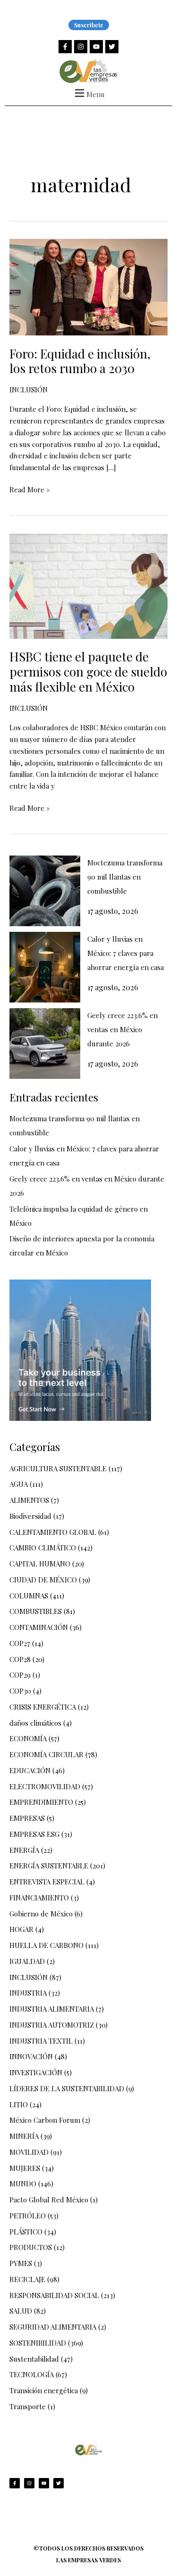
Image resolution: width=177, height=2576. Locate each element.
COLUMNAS (29, 1596)
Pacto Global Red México (49, 2200)
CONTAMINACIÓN (39, 1627)
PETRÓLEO (28, 2216)
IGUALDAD (27, 1961)
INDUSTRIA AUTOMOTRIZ (52, 2025)
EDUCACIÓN (30, 1770)
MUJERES (25, 2168)
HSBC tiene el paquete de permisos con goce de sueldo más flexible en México (88, 672)
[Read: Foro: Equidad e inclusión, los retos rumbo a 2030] (88, 286)
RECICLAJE (27, 2279)
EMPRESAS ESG (34, 1834)
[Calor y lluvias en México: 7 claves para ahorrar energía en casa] (45, 967)
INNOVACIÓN (31, 2056)
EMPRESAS (27, 1818)
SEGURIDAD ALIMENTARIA (53, 2327)
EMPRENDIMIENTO (41, 1802)
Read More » (30, 489)
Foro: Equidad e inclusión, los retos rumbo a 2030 (80, 361)
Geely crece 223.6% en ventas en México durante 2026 (122, 1029)
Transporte (28, 2406)
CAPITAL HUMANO (40, 1564)
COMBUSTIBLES (36, 1611)
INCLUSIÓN (29, 390)
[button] (88, 93)
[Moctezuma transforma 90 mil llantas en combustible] (45, 891)
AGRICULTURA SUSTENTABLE (58, 1468)
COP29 (20, 1675)
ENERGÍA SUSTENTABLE (49, 1866)
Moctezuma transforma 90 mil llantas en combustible (125, 877)
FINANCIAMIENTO (39, 1898)
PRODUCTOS (31, 2247)
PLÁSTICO (26, 2232)
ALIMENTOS (29, 1500)
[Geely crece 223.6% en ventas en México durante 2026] (45, 1043)
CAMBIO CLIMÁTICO (43, 1548)
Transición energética (44, 2390)
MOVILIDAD (29, 2152)
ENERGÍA (24, 1850)
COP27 (20, 1643)
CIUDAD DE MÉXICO (43, 1580)
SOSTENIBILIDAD (38, 2343)
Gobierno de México (41, 1914)
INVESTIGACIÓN (36, 2072)
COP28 (20, 1659)
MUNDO (23, 2184)
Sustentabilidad (34, 2359)
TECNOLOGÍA (32, 2374)
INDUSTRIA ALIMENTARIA (52, 2009)
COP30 (20, 1691)
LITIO (19, 2104)
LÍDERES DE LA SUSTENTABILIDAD (67, 2088)
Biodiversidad (30, 1516)
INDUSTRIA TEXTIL (41, 2041)
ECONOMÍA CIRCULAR (46, 1754)
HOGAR (21, 1929)
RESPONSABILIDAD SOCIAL (54, 2295)
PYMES (21, 2263)
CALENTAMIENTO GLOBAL (53, 1532)
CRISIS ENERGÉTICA (43, 1707)
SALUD (21, 2311)
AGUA (19, 1484)
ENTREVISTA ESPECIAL (47, 1882)
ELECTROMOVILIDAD (45, 1786)
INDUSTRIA (28, 1993)
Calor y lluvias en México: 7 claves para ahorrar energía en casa (126, 953)
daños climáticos (35, 1723)
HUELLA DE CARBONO (46, 1945)
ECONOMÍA (28, 1738)
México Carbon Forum (45, 2120)
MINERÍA (24, 2136)
